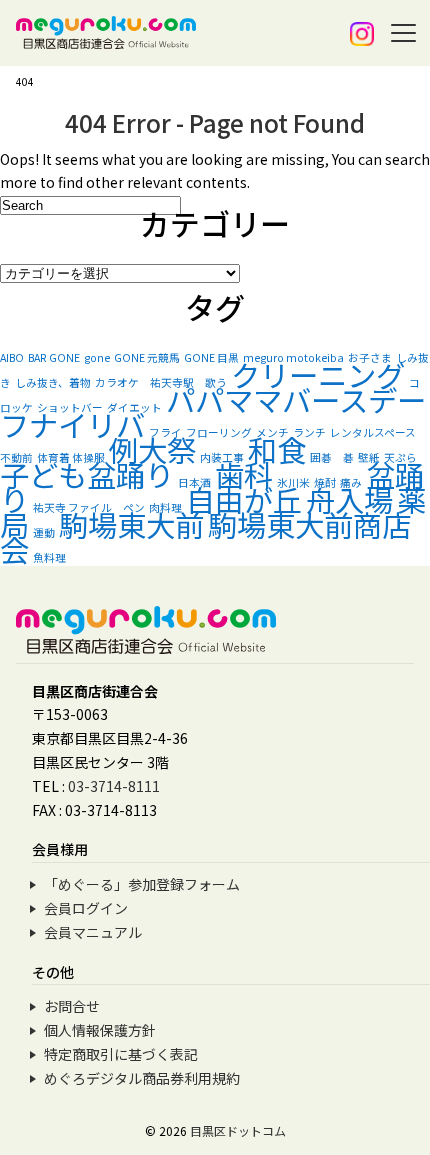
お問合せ (72, 1006)
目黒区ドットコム (238, 1130)
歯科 (244, 474)
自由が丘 (244, 499)
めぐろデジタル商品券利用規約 (142, 1078)
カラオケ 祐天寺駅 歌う (161, 382)
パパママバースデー (296, 399)
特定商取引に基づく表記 (121, 1054)
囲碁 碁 (332, 457)
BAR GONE (54, 357)
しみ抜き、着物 (53, 382)
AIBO (12, 357)
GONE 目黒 (211, 357)
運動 (44, 532)
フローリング (219, 432)
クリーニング (318, 374)
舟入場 (349, 499)
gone (97, 357)
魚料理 (49, 557)
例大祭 (152, 449)
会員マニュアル (93, 932)
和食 (277, 449)
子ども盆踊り (87, 474)
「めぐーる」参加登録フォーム (142, 884)
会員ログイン (86, 908)
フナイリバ (72, 424)
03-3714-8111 (114, 786)
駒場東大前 (131, 524)
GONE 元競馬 (147, 357)
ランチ (309, 432)
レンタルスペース (373, 432)
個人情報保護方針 (100, 1030)
